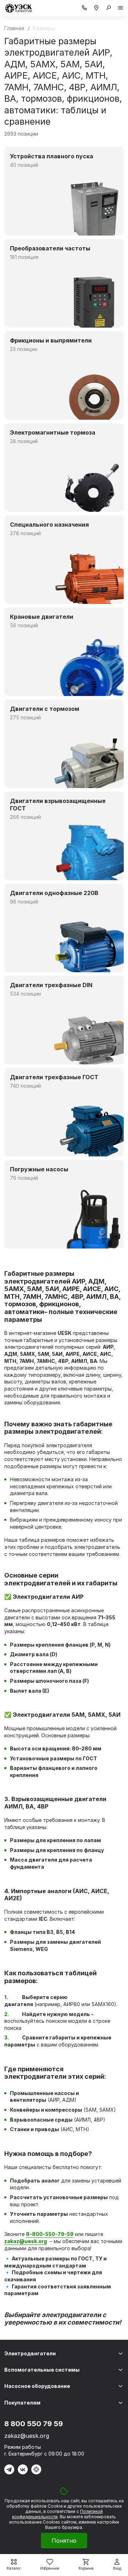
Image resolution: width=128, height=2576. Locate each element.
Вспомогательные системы (42, 2370)
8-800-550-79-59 (50, 2234)
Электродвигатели (30, 2353)
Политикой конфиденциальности (57, 2514)
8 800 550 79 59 (34, 2424)
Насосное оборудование (37, 2386)
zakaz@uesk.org (27, 2436)
